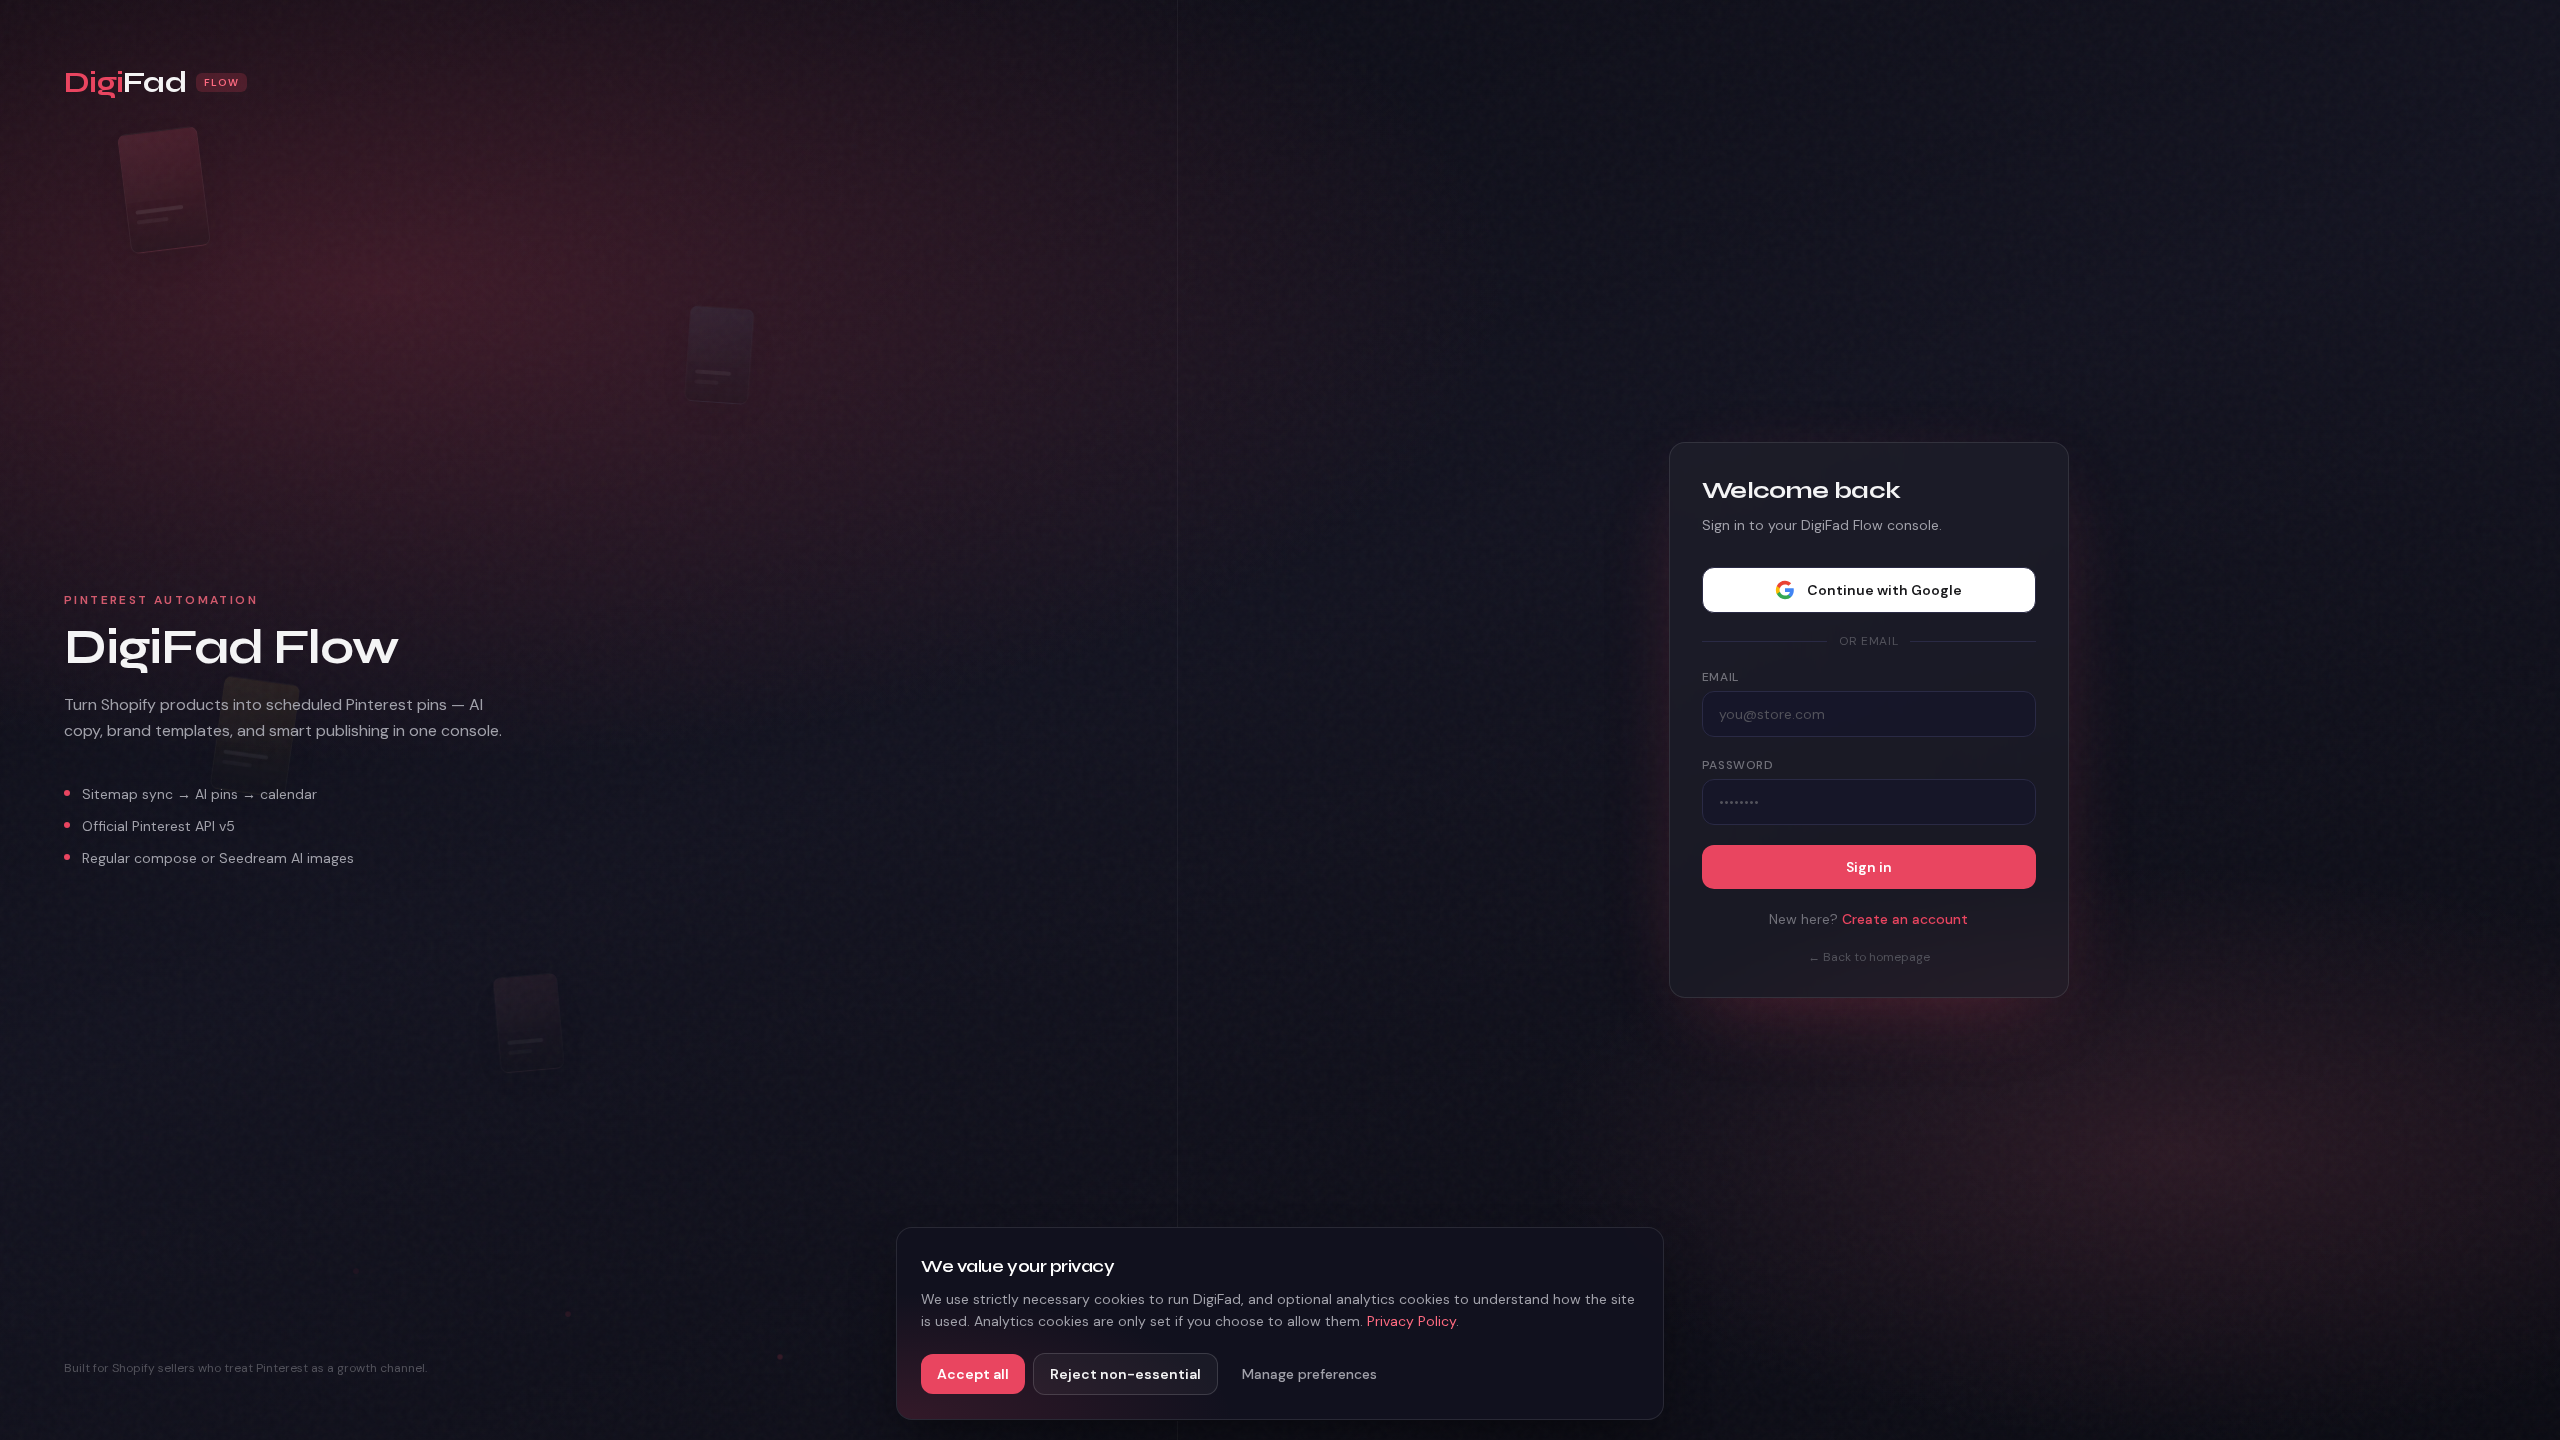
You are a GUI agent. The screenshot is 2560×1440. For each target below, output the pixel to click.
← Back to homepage (1869, 957)
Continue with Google (1884, 590)
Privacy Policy (1411, 1321)
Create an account (1905, 919)
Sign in (1869, 867)
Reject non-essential (1125, 1374)
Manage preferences (1309, 1374)
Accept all (973, 1374)
